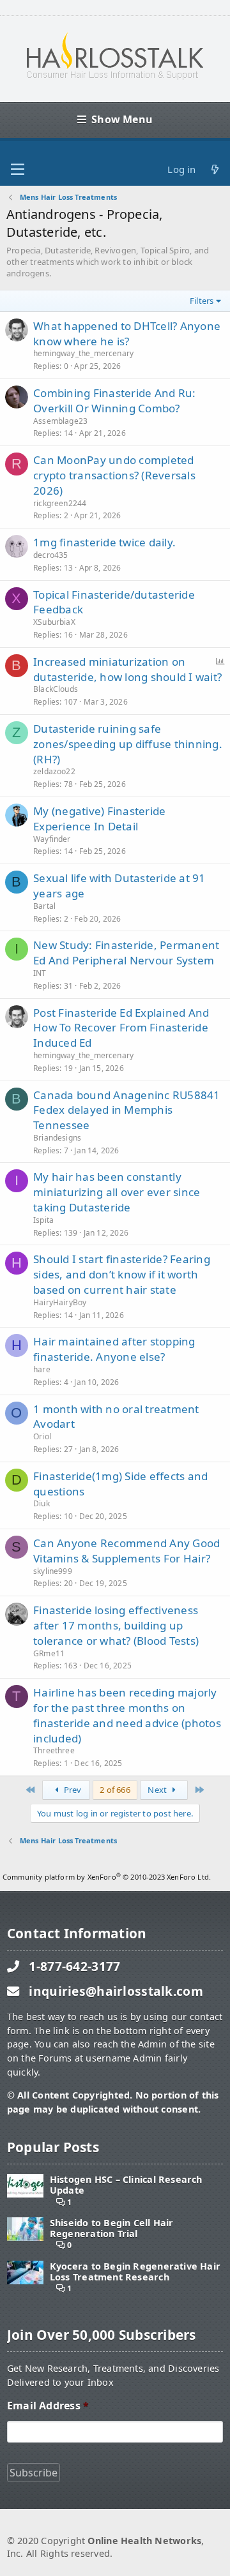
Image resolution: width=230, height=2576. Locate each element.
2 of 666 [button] (115, 1790)
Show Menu (122, 119)
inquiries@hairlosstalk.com (116, 1991)
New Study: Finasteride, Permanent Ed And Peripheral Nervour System (126, 953)
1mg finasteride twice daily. (104, 542)
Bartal (44, 906)
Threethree (54, 1750)
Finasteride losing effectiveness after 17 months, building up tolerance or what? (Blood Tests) (116, 1625)
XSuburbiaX (54, 622)
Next (158, 1790)
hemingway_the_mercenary (83, 353)
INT (40, 973)
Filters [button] (202, 301)
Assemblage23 (60, 421)
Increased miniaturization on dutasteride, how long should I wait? (127, 669)
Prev (72, 1790)
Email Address (48, 2406)
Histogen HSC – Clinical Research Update (126, 2185)
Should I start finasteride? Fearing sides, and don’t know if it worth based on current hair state (122, 1274)
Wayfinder (52, 839)
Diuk (42, 1503)
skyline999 (53, 1571)
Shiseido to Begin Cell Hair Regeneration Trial (112, 2228)
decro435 (50, 555)
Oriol (42, 1436)
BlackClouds (56, 689)
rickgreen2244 (60, 503)
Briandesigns (57, 1138)
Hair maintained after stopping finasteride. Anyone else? (114, 1349)
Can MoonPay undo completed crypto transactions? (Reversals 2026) (114, 475)
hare (42, 1369)
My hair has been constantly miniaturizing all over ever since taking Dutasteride (117, 1192)
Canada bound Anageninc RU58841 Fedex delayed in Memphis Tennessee (127, 1110)
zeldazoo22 (54, 771)
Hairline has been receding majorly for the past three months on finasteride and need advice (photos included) (127, 1715)
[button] (18, 170)
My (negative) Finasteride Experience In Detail (99, 819)
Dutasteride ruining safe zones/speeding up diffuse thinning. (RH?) (128, 744)
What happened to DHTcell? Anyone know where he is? (127, 333)
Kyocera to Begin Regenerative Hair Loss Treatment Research (135, 2272)
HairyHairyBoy (60, 1302)
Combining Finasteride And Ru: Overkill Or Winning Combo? (114, 401)
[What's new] (215, 169)
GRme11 (49, 1653)
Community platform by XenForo (107, 1877)
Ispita (43, 1220)
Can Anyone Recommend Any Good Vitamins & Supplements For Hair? (126, 1551)
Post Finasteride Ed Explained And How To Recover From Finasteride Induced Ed (121, 1028)
